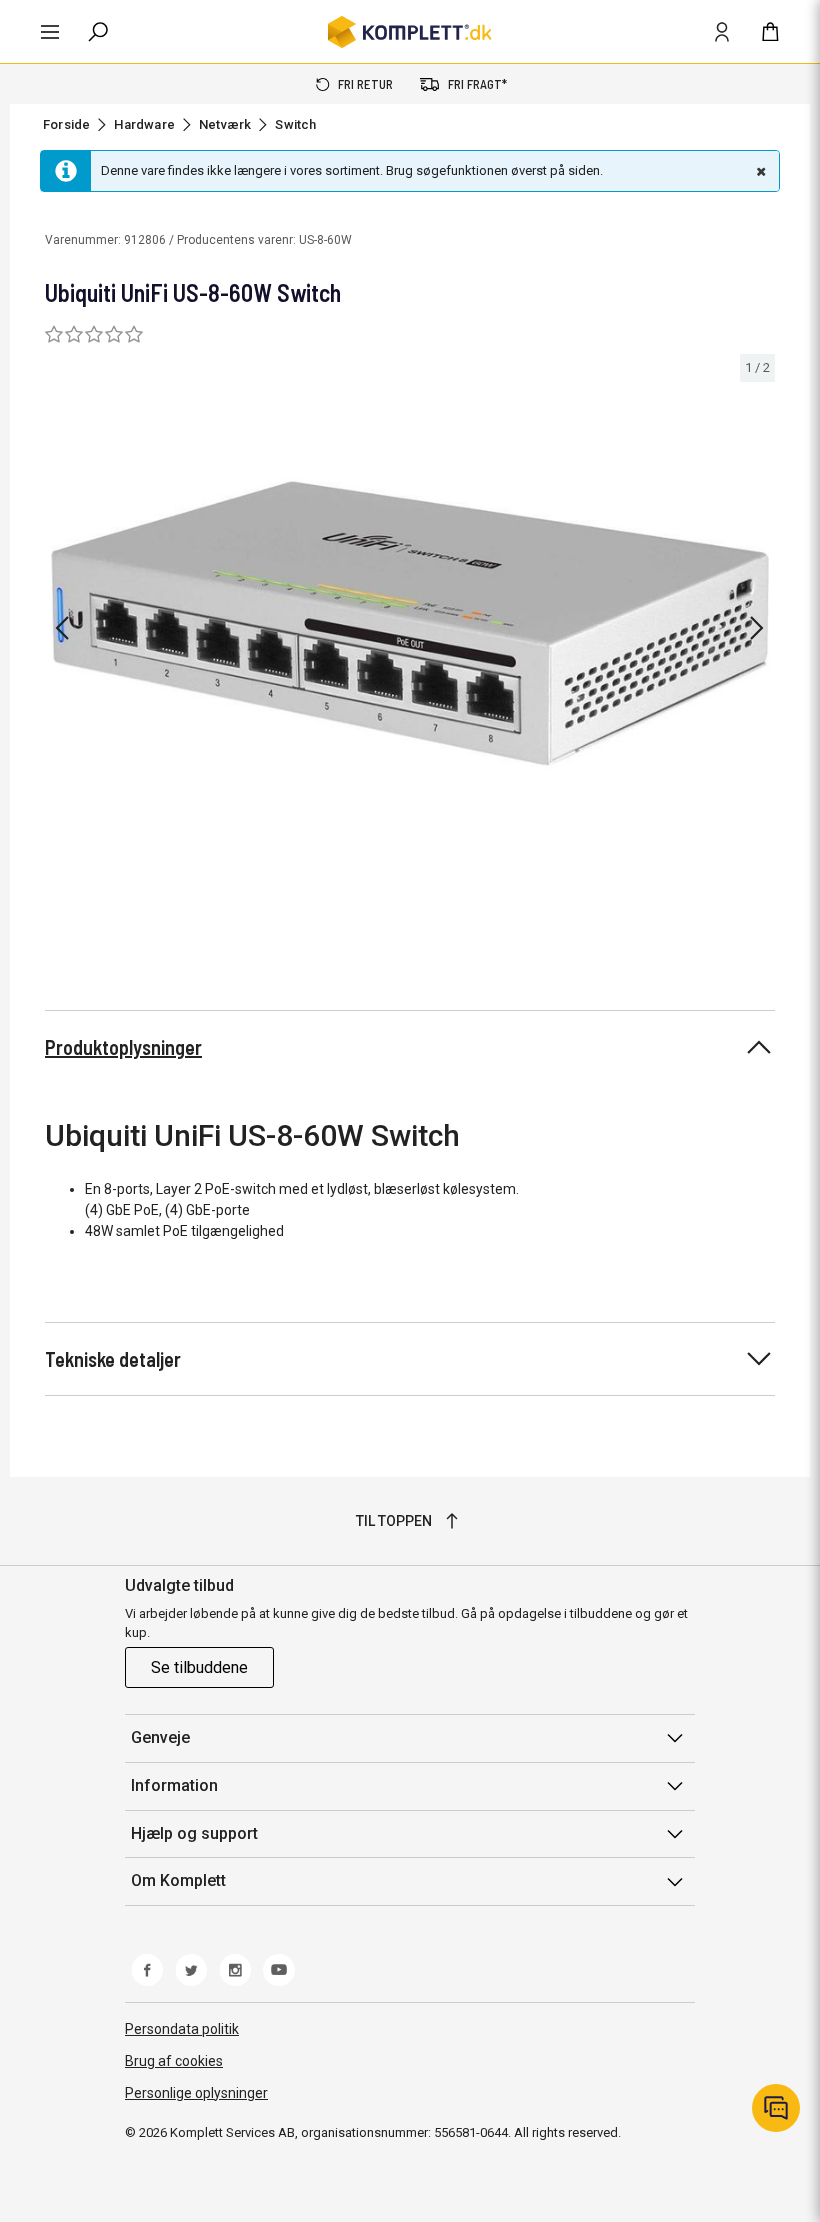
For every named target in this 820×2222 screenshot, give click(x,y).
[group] (410, 624)
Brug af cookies (174, 2061)
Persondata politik (182, 2029)
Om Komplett (178, 1880)
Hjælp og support (194, 1833)
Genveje (160, 1737)
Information (174, 1785)
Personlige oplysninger (196, 2093)
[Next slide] (757, 628)
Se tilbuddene (199, 1667)
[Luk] (759, 171)
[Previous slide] (62, 628)
